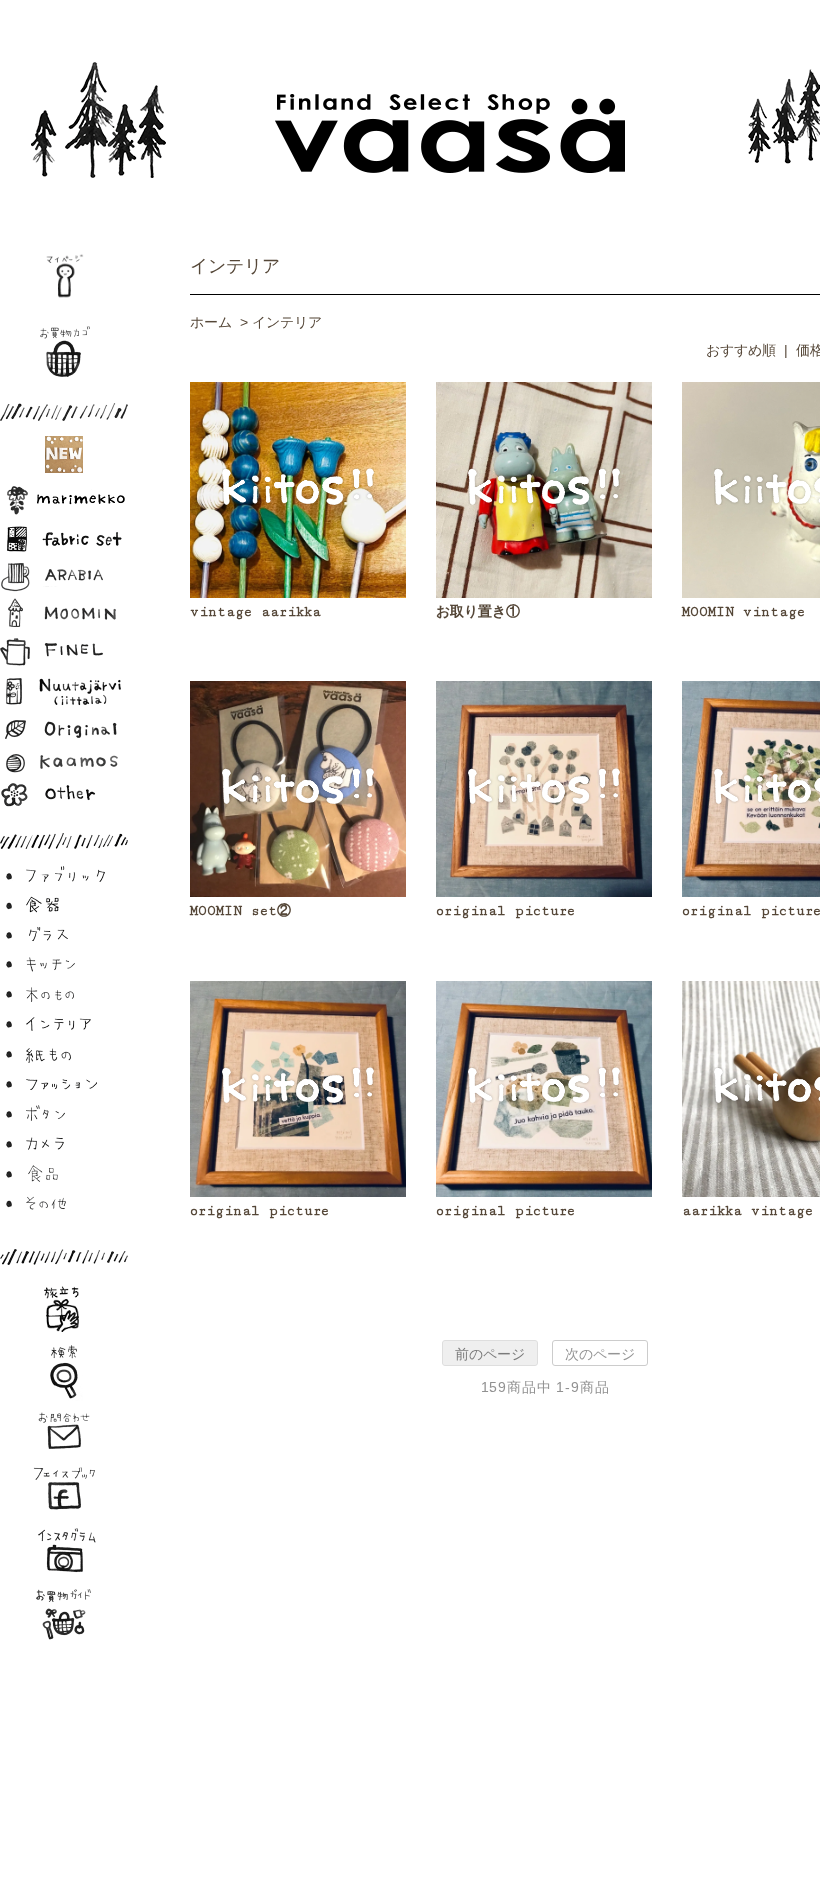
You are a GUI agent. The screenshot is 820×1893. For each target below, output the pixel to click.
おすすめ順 (741, 350)
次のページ (600, 1354)
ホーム (211, 322)
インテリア (235, 266)
